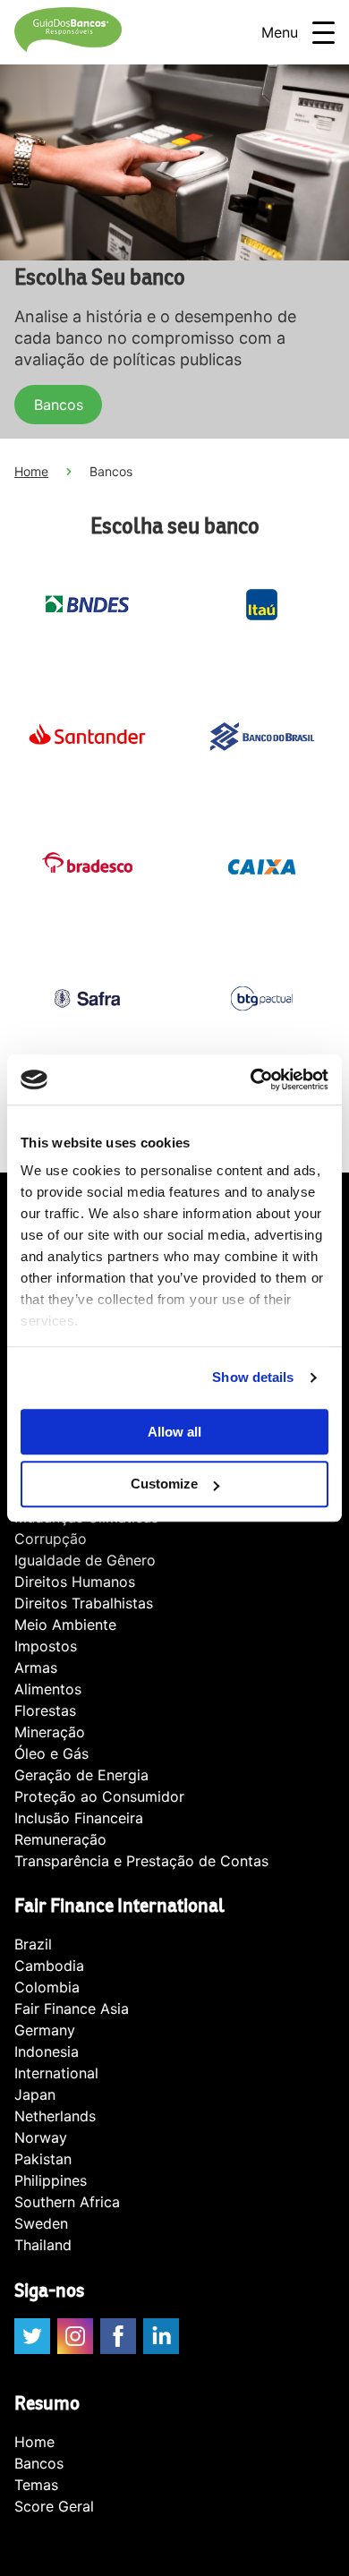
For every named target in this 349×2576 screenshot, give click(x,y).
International (56, 2073)
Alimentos (48, 1689)
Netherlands (55, 2116)
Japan (35, 2094)
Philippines (51, 2180)
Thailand (43, 2245)
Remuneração (60, 1839)
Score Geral (54, 2506)
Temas (36, 2485)
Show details (253, 1377)
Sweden (41, 2223)
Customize (164, 1484)
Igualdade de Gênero (85, 1560)
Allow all (174, 1432)
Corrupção (51, 1539)
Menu (280, 32)
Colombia (47, 1987)
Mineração (50, 1732)
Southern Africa (67, 2202)
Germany (45, 2030)
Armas (36, 1668)
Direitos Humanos (75, 1582)
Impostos (46, 1646)
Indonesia (47, 2051)
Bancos (59, 405)
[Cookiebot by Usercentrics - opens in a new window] (251, 1079)
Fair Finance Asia (72, 2009)
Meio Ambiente (65, 1625)
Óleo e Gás (51, 1753)
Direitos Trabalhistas (84, 1603)
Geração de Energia (81, 1775)
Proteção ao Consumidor (99, 1796)
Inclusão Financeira (79, 1818)
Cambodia (49, 1966)
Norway (41, 2137)
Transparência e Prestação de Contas (141, 1861)
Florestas (45, 1710)
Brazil (33, 1944)
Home (31, 471)
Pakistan (43, 2159)
